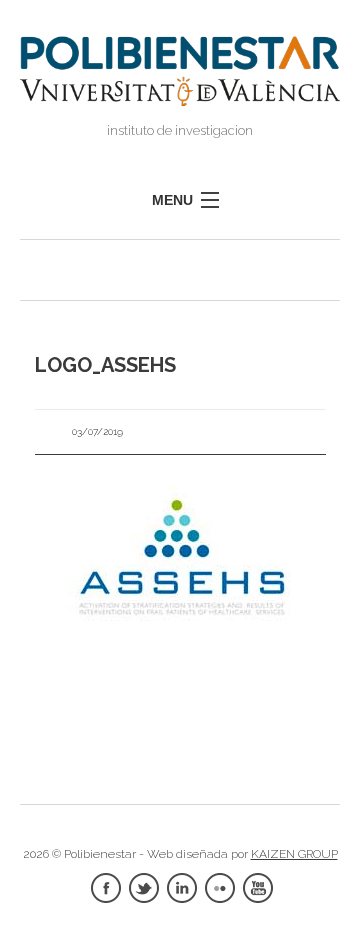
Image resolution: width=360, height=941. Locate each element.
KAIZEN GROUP (294, 854)
